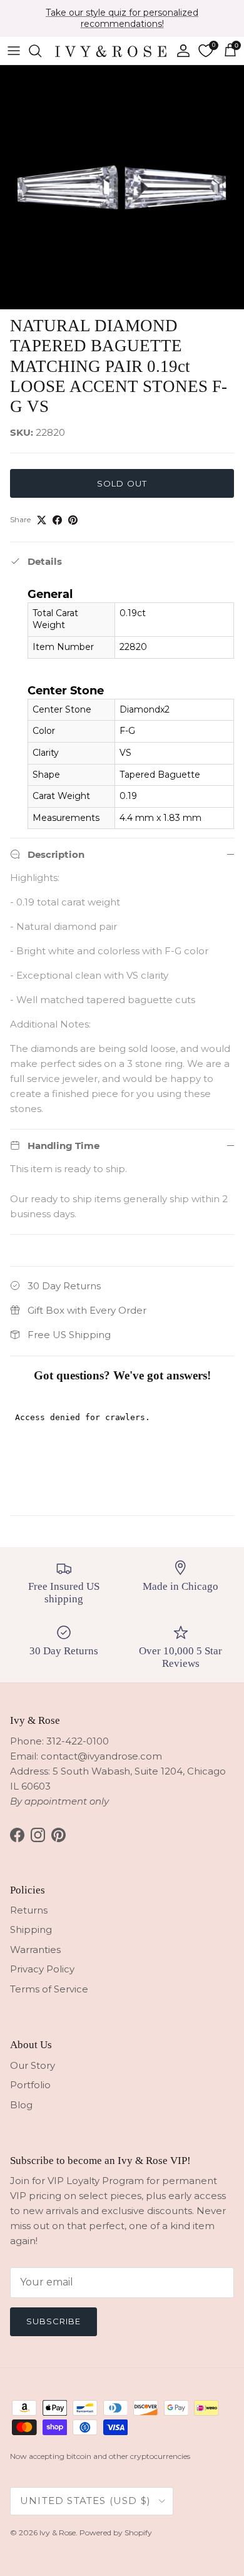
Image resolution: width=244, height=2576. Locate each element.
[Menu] (14, 51)
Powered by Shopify (116, 2532)
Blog (21, 2105)
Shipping (31, 1929)
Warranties (35, 1950)
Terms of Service (49, 1989)
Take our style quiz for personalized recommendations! (122, 18)
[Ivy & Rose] (111, 51)
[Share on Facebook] (57, 520)
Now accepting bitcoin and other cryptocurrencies (100, 2456)
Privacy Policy (42, 1969)
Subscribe (53, 2321)
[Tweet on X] (42, 520)
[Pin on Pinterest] (73, 520)
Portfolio (30, 2085)
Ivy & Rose (58, 2532)
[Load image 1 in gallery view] (122, 187)
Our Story (33, 2065)
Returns (29, 1910)
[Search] (41, 51)
